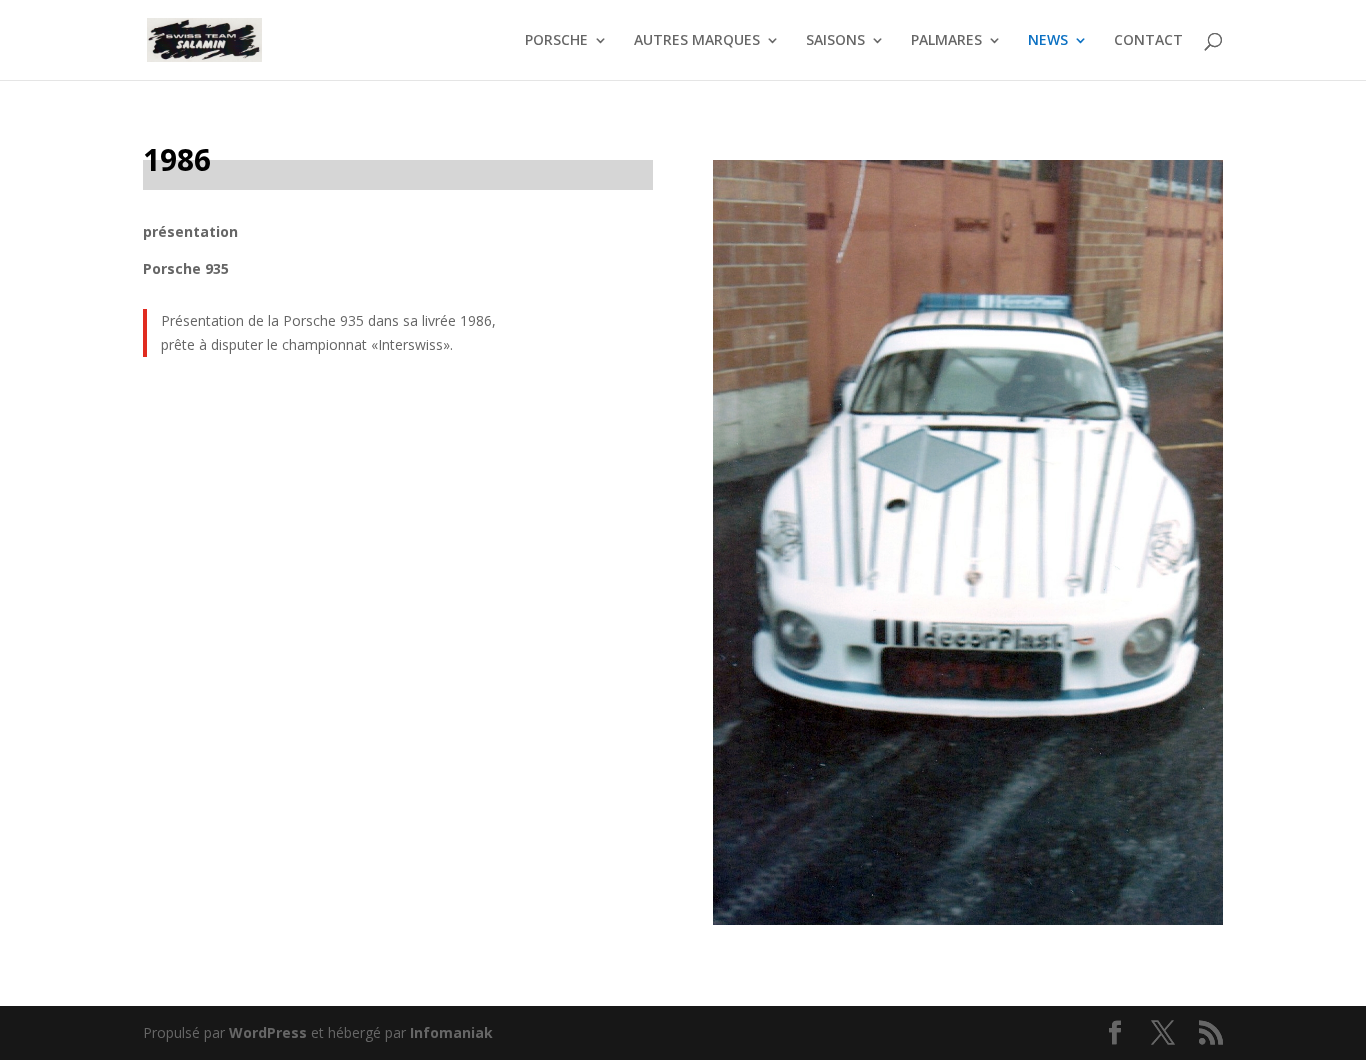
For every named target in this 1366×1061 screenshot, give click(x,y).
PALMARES (946, 41)
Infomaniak (451, 1032)
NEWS (1048, 41)
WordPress (268, 1032)
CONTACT (1148, 41)
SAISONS (835, 41)
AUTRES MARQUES (697, 41)
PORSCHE (556, 41)
